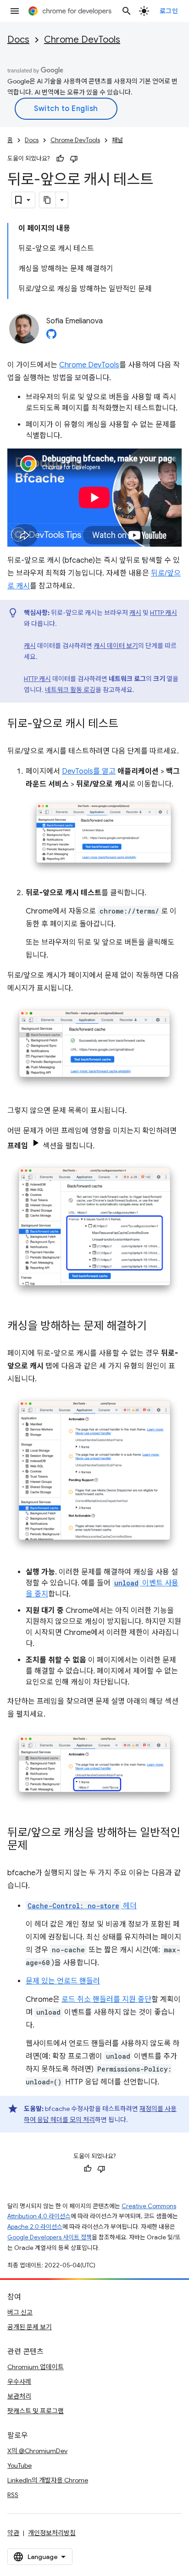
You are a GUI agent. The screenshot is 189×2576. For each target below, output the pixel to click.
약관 (13, 2533)
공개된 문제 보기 (30, 2327)
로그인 (169, 11)
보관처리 (19, 2396)
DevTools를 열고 (89, 771)
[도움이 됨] (60, 159)
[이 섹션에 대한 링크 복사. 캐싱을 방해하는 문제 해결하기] (156, 1327)
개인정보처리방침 (52, 2533)
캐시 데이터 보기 (116, 646)
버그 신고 (20, 2312)
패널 (117, 140)
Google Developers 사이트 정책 (50, 2237)
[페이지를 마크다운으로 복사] (48, 200)
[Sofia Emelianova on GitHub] (51, 337)
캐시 (135, 613)
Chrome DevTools (82, 40)
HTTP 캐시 (164, 613)
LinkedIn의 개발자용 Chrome (48, 2480)
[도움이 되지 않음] (74, 159)
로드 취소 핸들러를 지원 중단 (106, 2000)
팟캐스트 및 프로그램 (36, 2411)
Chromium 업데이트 (36, 2367)
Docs (18, 40)
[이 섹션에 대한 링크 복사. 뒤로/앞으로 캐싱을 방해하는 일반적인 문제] (37, 1846)
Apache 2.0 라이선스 (35, 2227)
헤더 (82, 1906)
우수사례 (19, 2382)
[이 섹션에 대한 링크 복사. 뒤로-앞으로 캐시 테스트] (128, 725)
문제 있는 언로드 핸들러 (63, 1981)
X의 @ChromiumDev (37, 2451)
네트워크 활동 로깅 (70, 690)
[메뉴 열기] (15, 11)
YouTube (19, 2465)
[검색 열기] (127, 11)
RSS (13, 2495)
